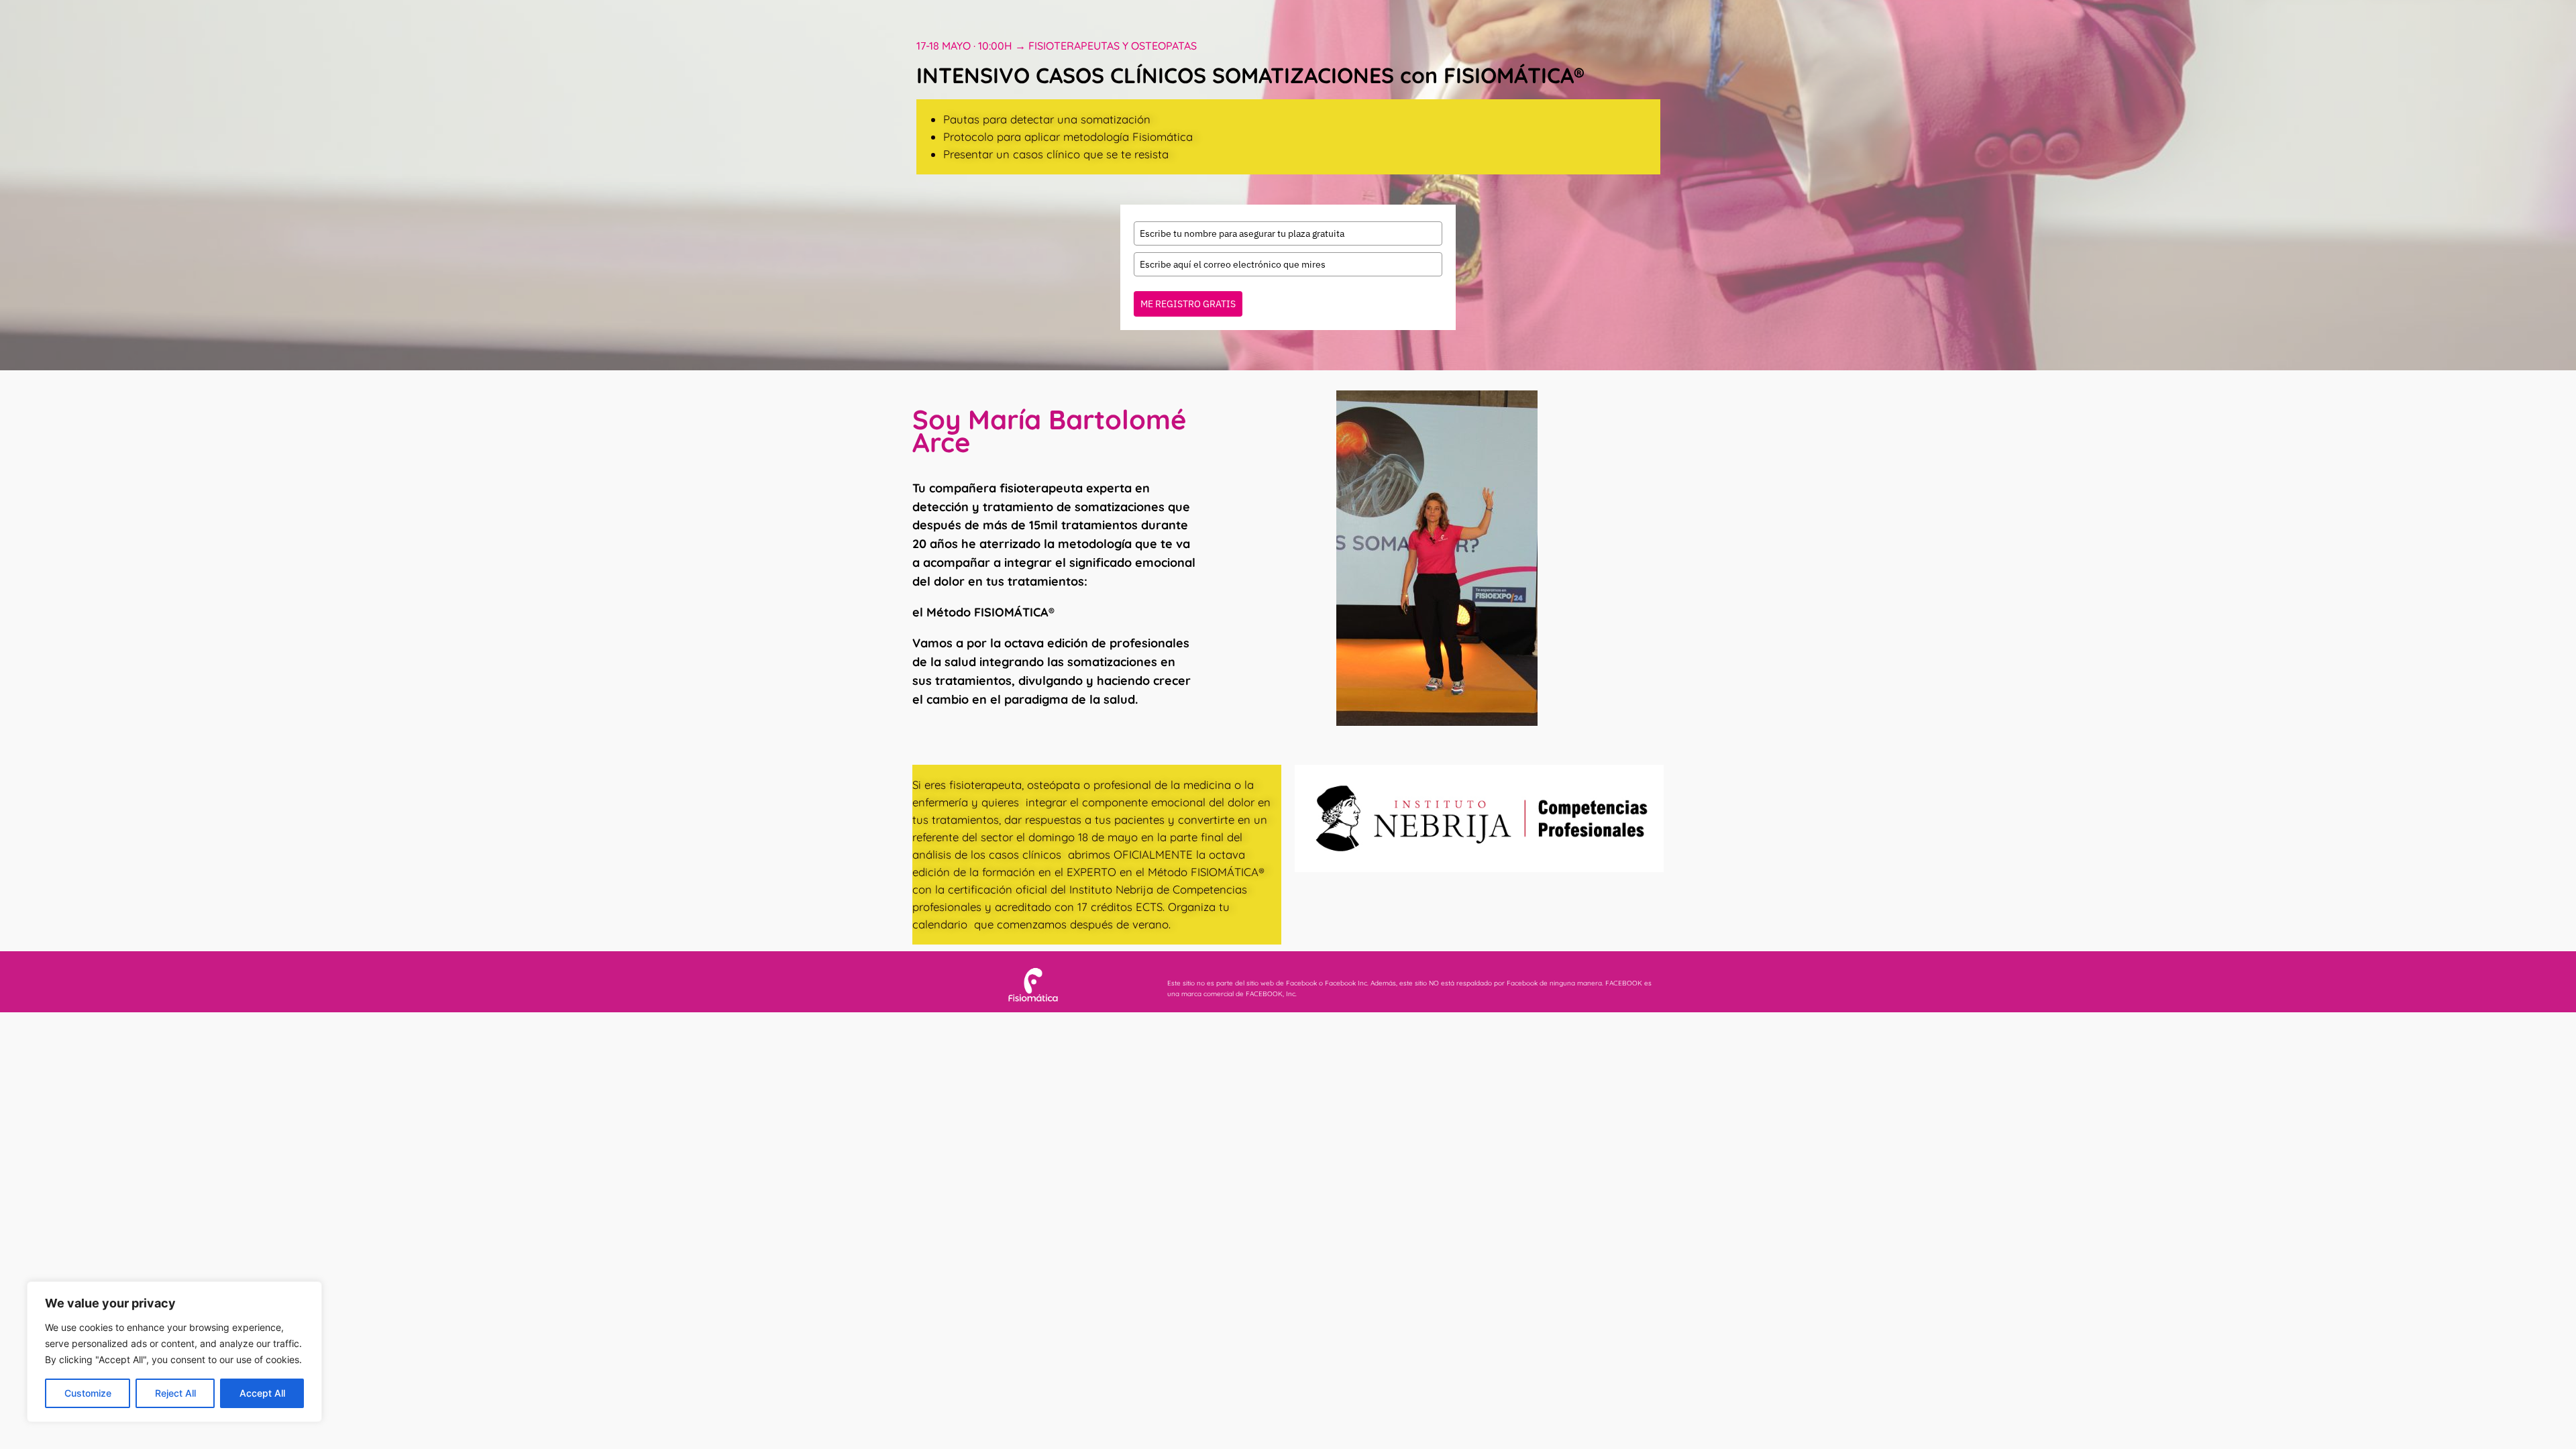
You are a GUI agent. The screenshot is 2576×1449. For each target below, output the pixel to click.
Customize (88, 1393)
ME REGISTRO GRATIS (1188, 304)
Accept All (262, 1393)
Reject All (175, 1393)
